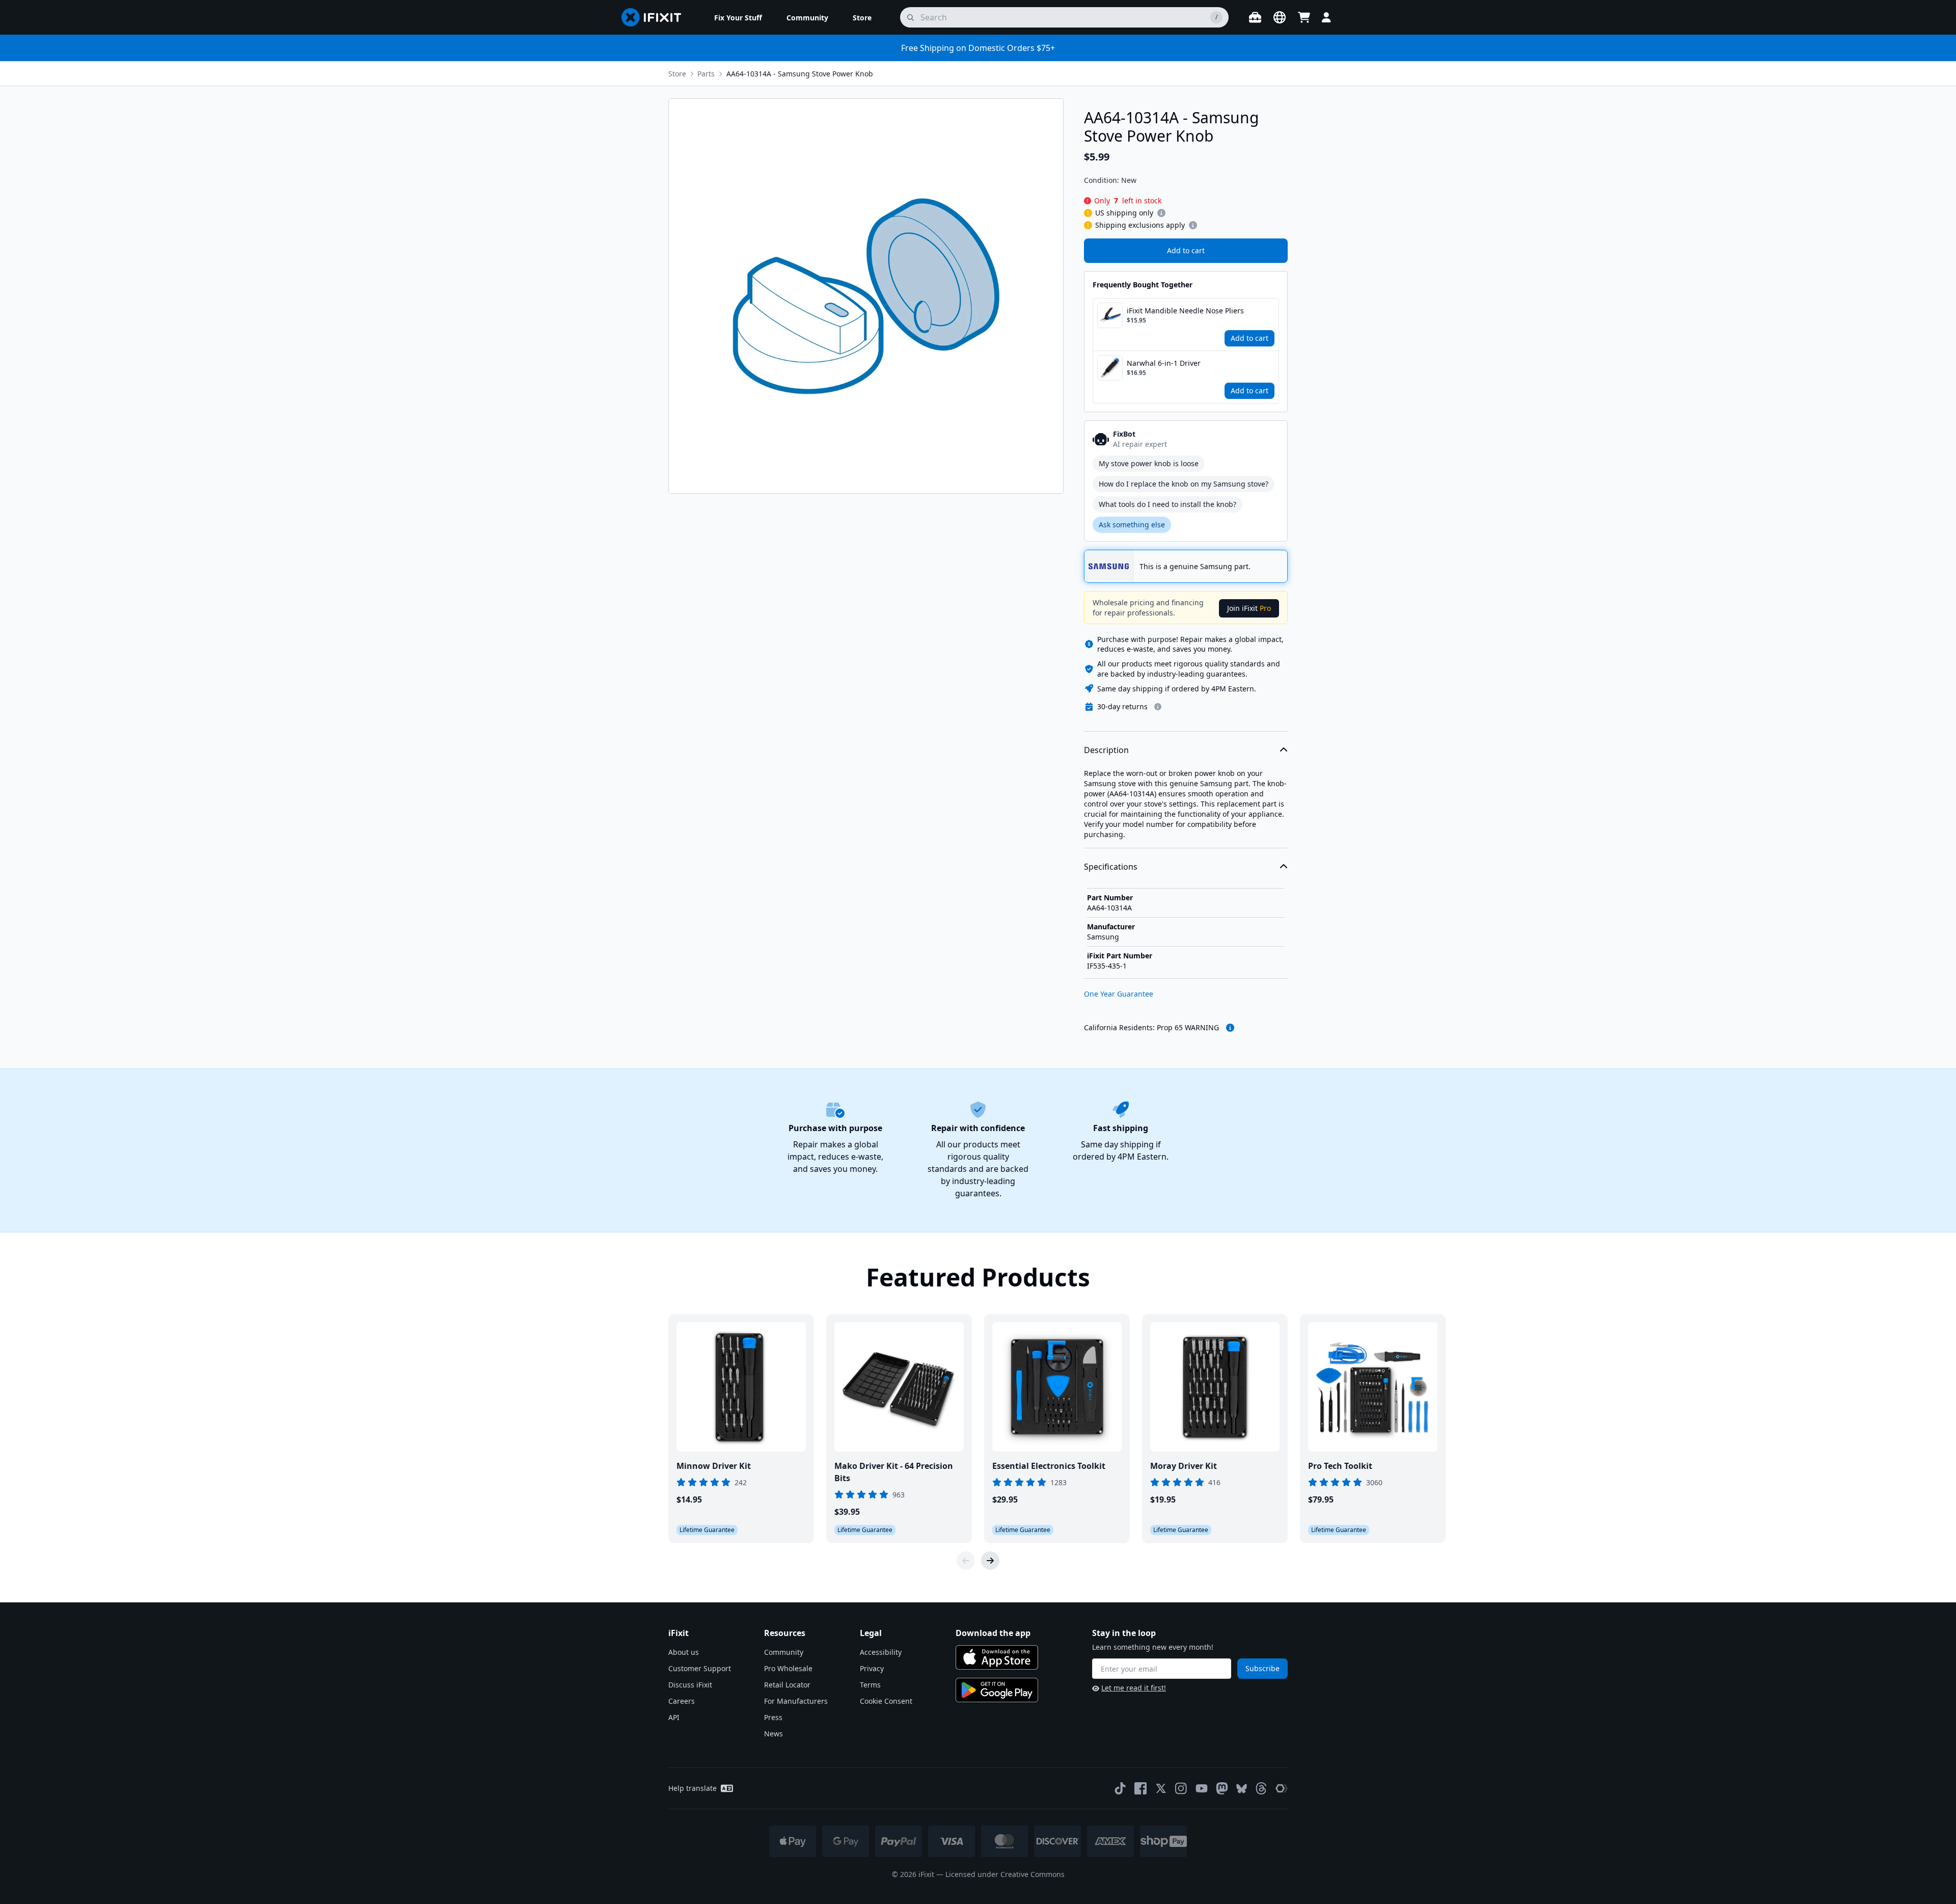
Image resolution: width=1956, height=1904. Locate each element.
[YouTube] (1202, 1788)
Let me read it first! (1134, 1688)
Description (1106, 750)
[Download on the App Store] (997, 1657)
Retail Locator (787, 1685)
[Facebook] (1140, 1788)
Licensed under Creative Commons (1005, 1874)
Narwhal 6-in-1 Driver (1164, 363)
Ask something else (1132, 525)
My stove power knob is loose (1149, 463)
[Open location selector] (1280, 17)
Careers (682, 1701)
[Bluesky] (1242, 1789)
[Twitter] (1161, 1788)
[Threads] (1261, 1788)
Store (677, 74)
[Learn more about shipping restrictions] (1161, 213)
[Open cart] (1304, 17)
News (773, 1734)
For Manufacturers (796, 1701)
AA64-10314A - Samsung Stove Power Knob (800, 74)
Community (784, 1652)
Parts (706, 74)
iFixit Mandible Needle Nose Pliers (1185, 311)
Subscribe (1262, 1668)
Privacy (872, 1668)
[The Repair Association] (1282, 1788)
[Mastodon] (1222, 1788)
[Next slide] (990, 1561)
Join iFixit (1249, 608)
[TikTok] (1120, 1788)
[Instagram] (1181, 1788)
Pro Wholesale (788, 1668)
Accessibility (881, 1652)
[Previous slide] (966, 1561)
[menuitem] (738, 17)
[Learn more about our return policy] (1158, 707)
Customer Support (700, 1668)
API (674, 1717)
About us (684, 1652)
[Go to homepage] (656, 17)
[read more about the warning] (1230, 1028)
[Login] (1326, 17)
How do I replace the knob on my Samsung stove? (1184, 484)
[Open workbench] (1255, 17)
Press (773, 1717)
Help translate (692, 1788)
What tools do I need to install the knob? (1167, 504)
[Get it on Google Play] (997, 1690)
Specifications (1111, 867)
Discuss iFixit (690, 1685)
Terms (870, 1685)
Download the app (993, 1633)
